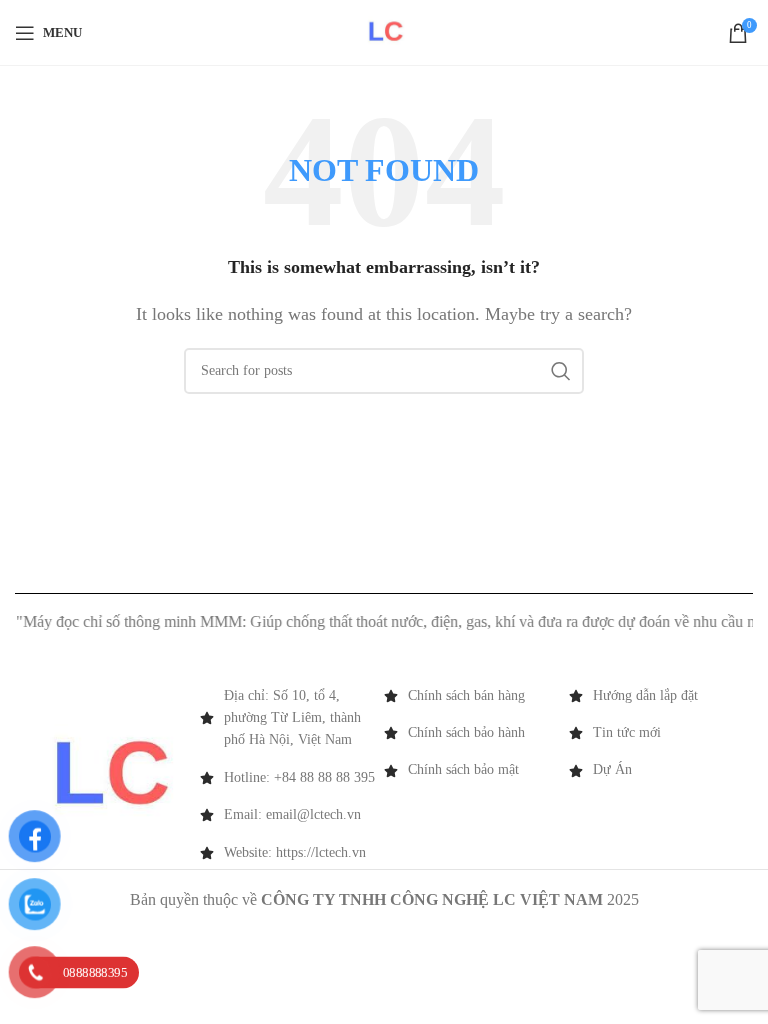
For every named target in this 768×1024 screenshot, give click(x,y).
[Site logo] (384, 30)
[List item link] (476, 696)
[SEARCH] (561, 371)
